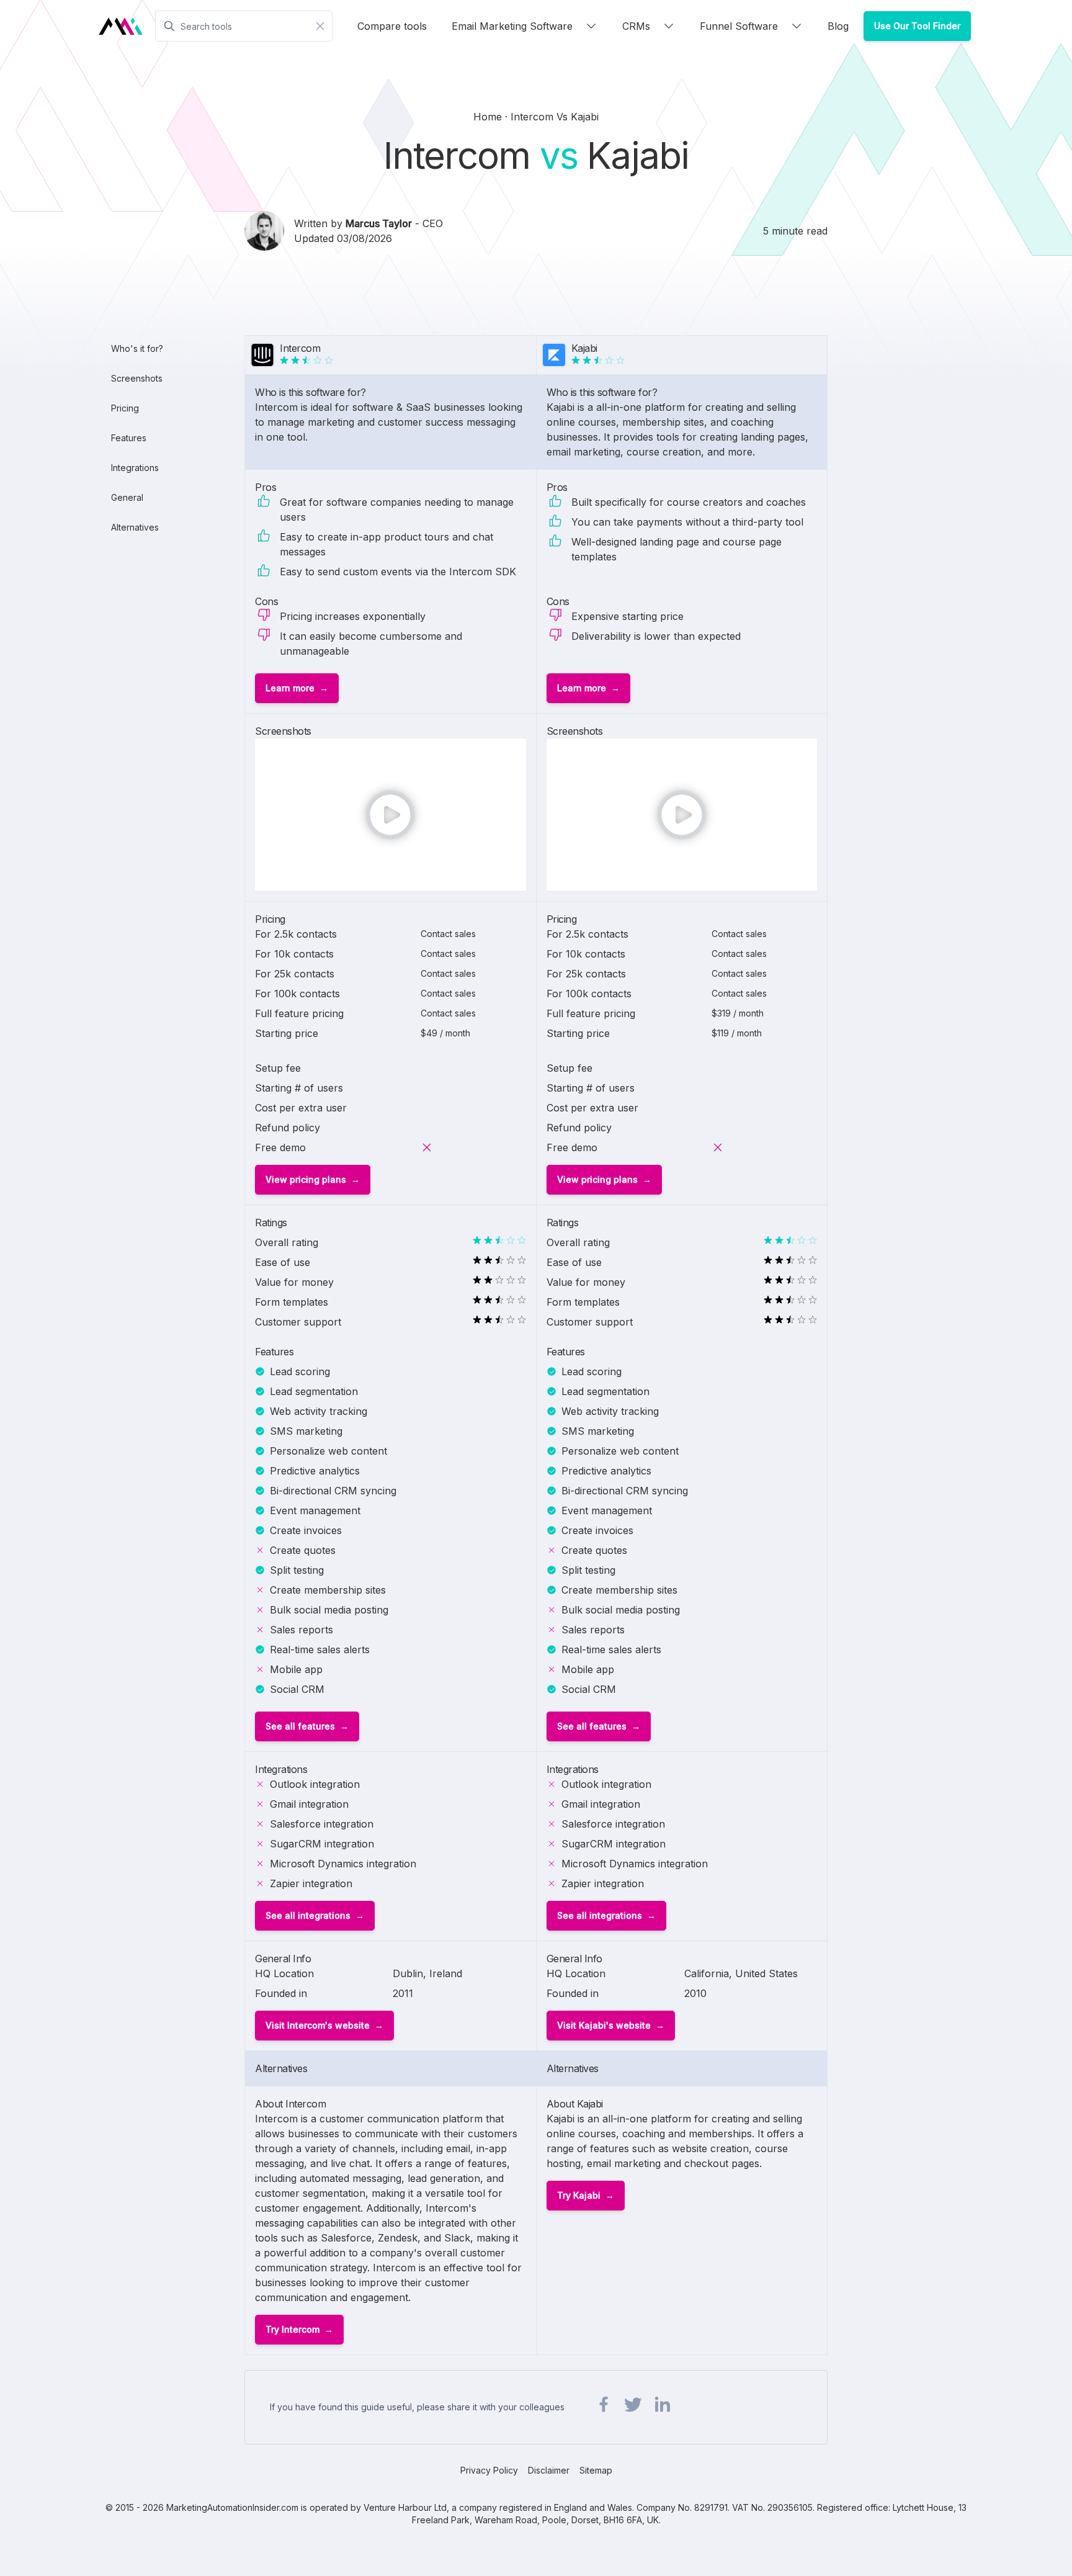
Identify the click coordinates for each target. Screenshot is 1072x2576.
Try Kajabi (579, 2195)
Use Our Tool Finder (917, 26)
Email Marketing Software (512, 26)
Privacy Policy (489, 2470)
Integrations (135, 468)
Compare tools (392, 26)
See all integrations (308, 1915)
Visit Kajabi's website (604, 2025)
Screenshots (137, 378)
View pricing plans (306, 1179)
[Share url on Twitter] (633, 2405)
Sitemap (596, 2470)
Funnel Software (739, 26)
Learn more (290, 688)
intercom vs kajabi (555, 117)
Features (129, 438)
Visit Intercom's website (318, 2025)
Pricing (125, 408)
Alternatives (135, 527)
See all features (300, 1726)
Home (489, 117)
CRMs (636, 26)
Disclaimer (549, 2470)
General (127, 497)
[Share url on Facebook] (604, 2405)
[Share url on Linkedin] (662, 2405)
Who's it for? (137, 348)
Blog (838, 26)
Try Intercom (293, 2329)
